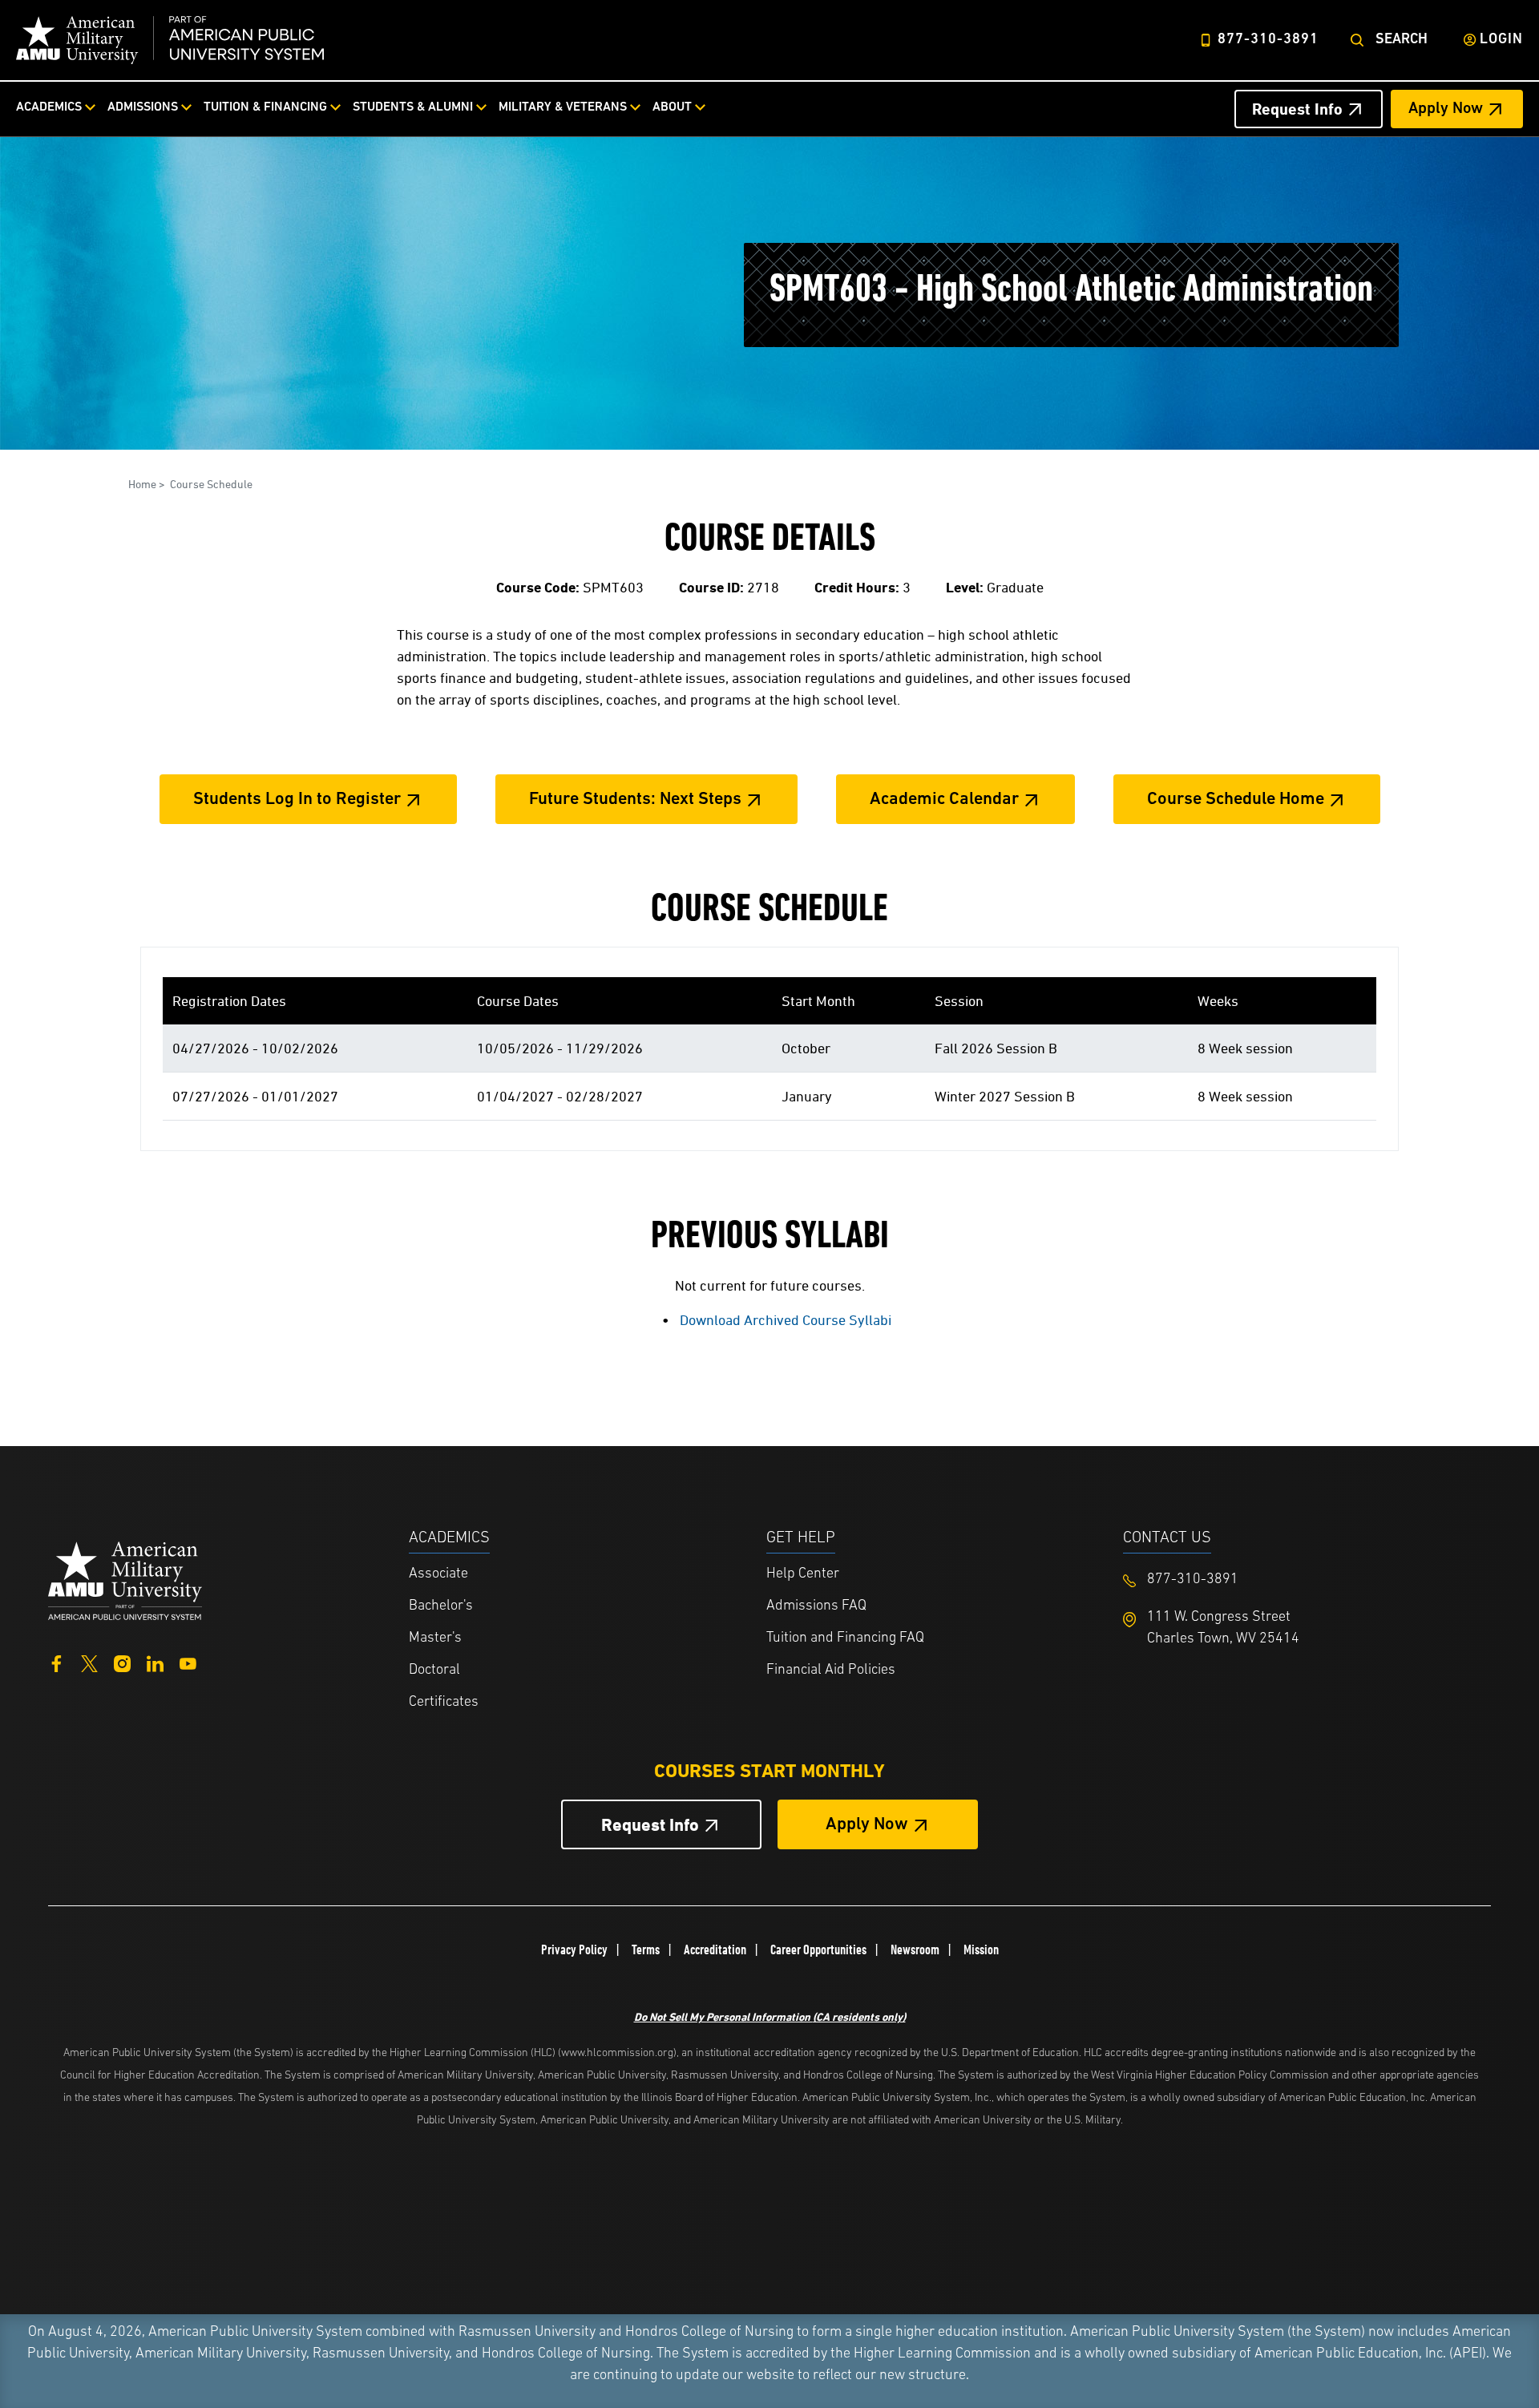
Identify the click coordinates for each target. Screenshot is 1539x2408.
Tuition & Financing (265, 107)
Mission (981, 1949)
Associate (438, 1574)
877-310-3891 (1268, 40)
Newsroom (915, 1949)
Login (1501, 40)
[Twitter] (89, 1662)
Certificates (444, 1703)
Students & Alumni (413, 107)
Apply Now (1446, 109)
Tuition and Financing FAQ (845, 1638)
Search (1402, 40)
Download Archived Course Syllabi (786, 1320)
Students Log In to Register (297, 800)
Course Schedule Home (1236, 800)
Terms (646, 1949)
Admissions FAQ (816, 1606)
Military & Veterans (563, 107)
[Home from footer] (125, 1579)
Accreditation (715, 1949)
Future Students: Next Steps (635, 800)
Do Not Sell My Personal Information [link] (770, 2016)
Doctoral (434, 1671)
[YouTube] (188, 1662)
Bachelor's (441, 1606)
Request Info (1297, 109)
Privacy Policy (574, 1949)
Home (142, 484)
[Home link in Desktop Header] (170, 40)
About (672, 107)
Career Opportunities (818, 1949)
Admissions (143, 107)
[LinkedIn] (155, 1662)
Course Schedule (211, 484)
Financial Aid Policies (831, 1671)
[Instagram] (122, 1662)
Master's (435, 1638)
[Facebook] (57, 1662)
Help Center (803, 1574)
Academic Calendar (944, 800)
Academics (49, 107)
